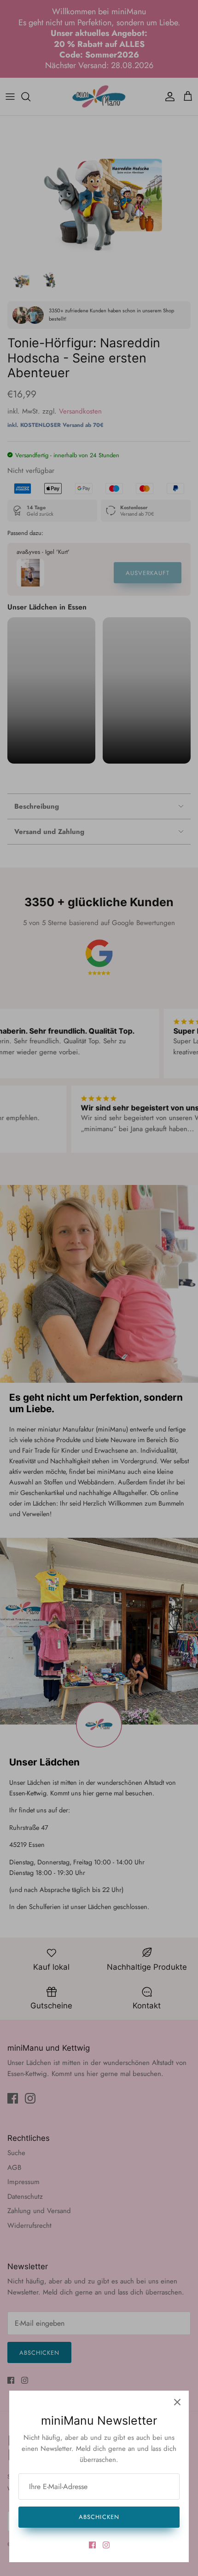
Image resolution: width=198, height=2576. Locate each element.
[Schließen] (177, 2402)
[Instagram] (106, 2545)
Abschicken (99, 2517)
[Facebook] (92, 2545)
